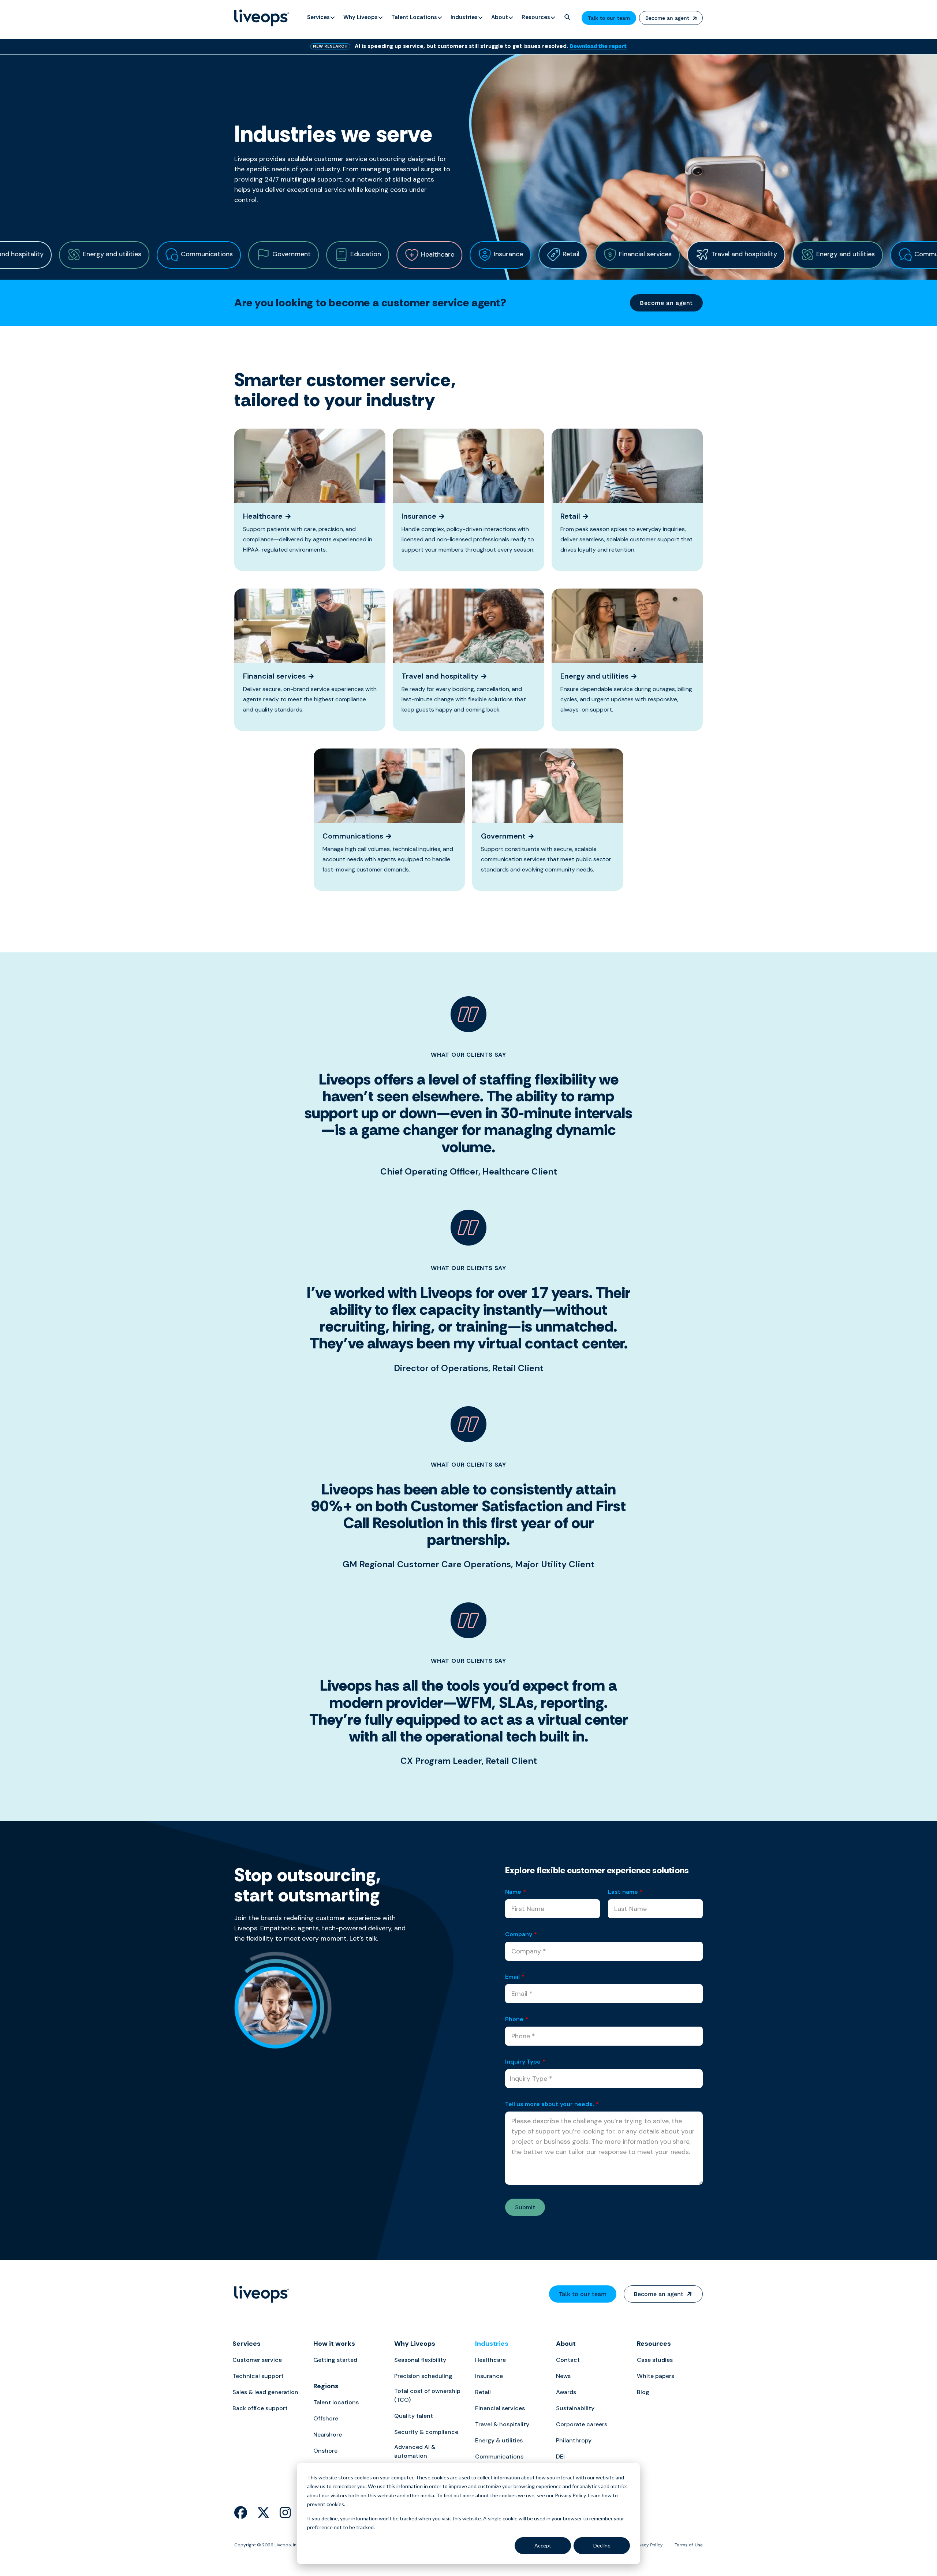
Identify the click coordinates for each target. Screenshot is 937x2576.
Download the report (598, 46)
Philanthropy (574, 2440)
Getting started (335, 2360)
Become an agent (667, 18)
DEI (560, 2456)
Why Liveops (415, 2344)
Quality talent (414, 2416)
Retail (483, 2392)
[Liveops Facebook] (241, 2513)
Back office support (260, 2408)
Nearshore (328, 2435)
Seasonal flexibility (420, 2360)
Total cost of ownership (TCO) (427, 2395)
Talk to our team (609, 18)
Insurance (489, 2376)
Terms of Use (689, 2545)
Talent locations (336, 2402)
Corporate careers (582, 2424)
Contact (568, 2360)
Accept (543, 2545)
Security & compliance (426, 2432)
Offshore (326, 2418)
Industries (492, 2344)
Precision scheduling (423, 2376)
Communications (499, 2456)
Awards (566, 2392)
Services (247, 2344)
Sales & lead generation (265, 2392)
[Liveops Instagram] (285, 2513)
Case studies (655, 2360)
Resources (654, 2344)
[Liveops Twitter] (263, 2513)
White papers (656, 2376)
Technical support (258, 2376)
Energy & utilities (499, 2440)
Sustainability (575, 2408)
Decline (602, 2545)
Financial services (500, 2408)
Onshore (325, 2451)
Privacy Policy (648, 2545)
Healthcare (490, 2360)
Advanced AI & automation (415, 2451)
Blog (643, 2392)
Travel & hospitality (502, 2424)
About (566, 2344)
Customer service (257, 2360)
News (563, 2376)
